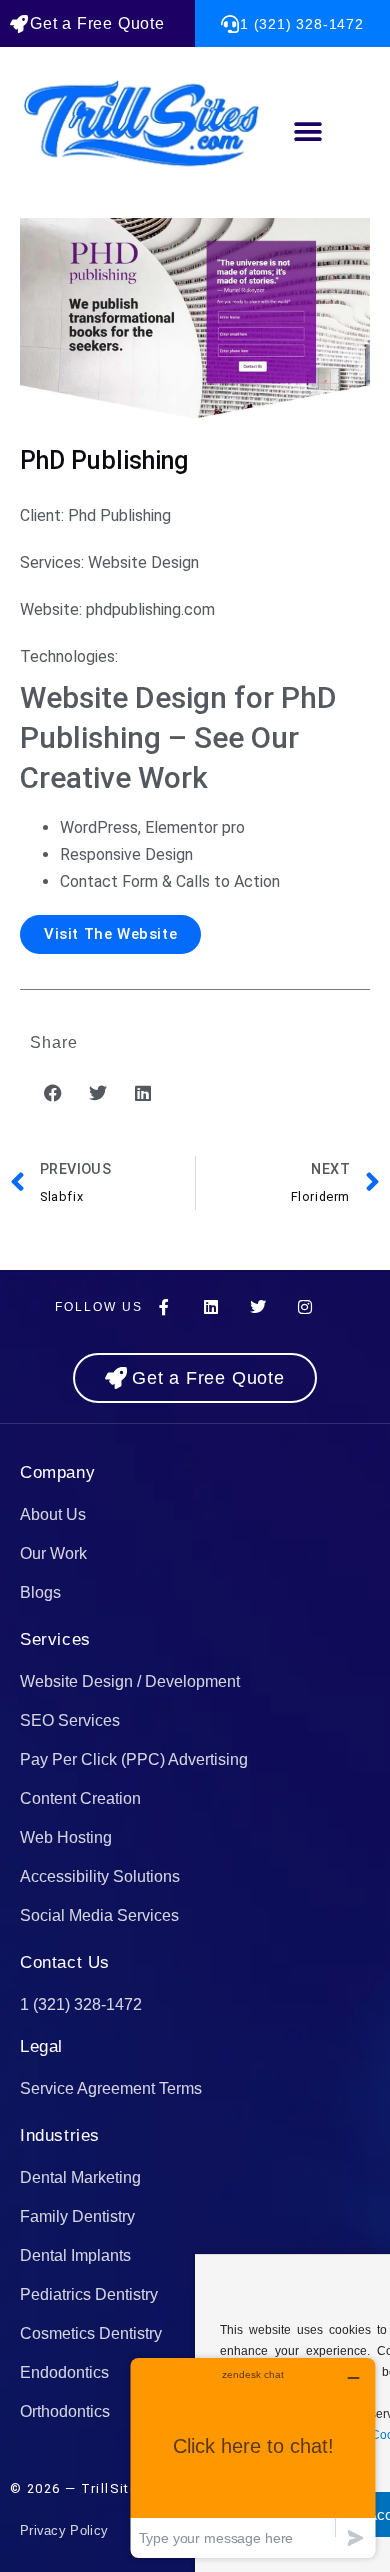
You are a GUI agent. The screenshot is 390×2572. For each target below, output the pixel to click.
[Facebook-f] (164, 1307)
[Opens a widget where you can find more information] (253, 2457)
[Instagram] (305, 1307)
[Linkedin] (211, 1307)
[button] (307, 132)
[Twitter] (258, 1307)
